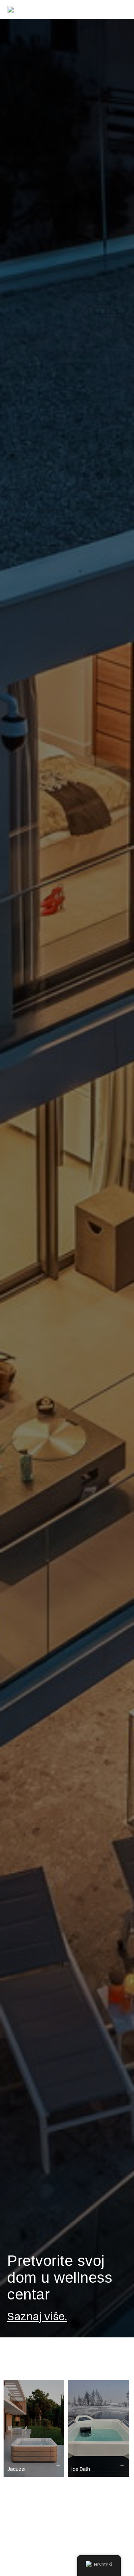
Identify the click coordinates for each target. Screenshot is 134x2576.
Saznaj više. (37, 2316)
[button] (122, 9)
